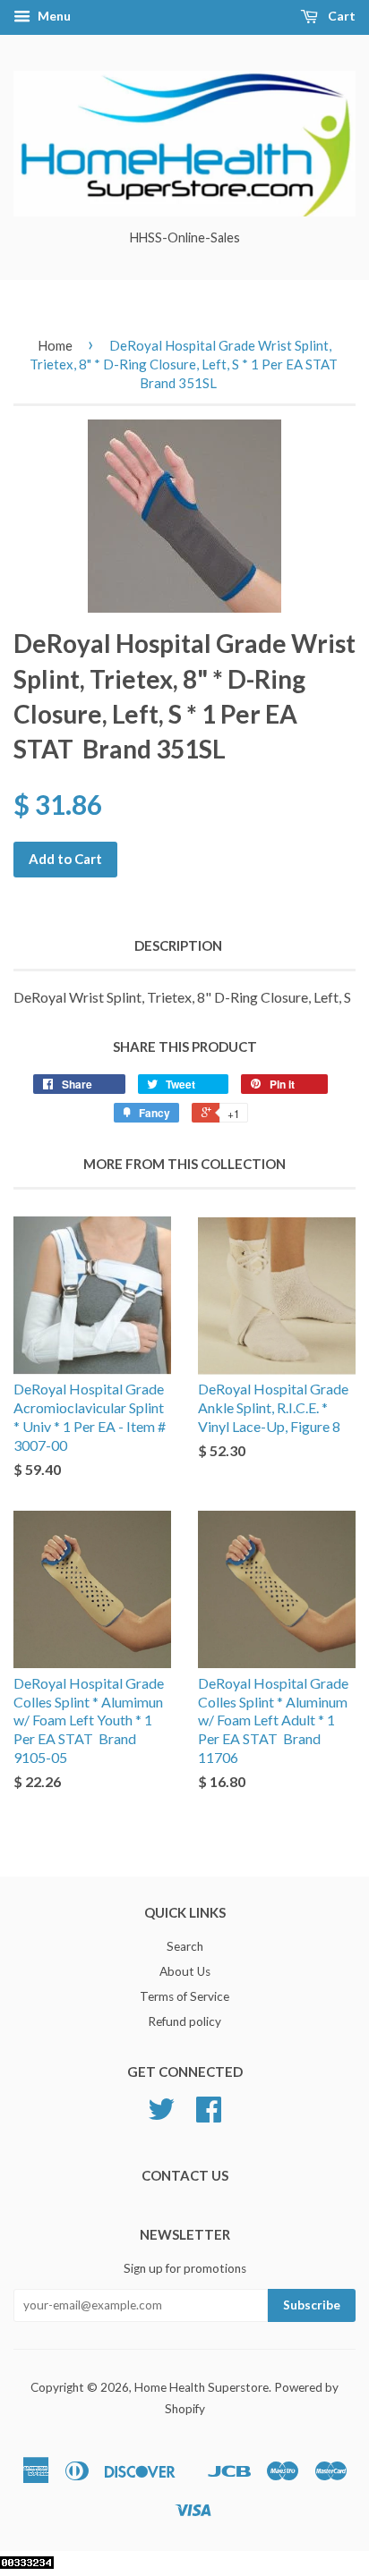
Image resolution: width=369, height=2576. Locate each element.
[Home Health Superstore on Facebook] (209, 2115)
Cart (340, 16)
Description (178, 945)
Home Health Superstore (202, 2387)
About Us (185, 1971)
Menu (53, 16)
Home (55, 345)
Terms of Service (184, 1996)
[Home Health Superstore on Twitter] (161, 2115)
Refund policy (184, 2021)
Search (185, 1946)
